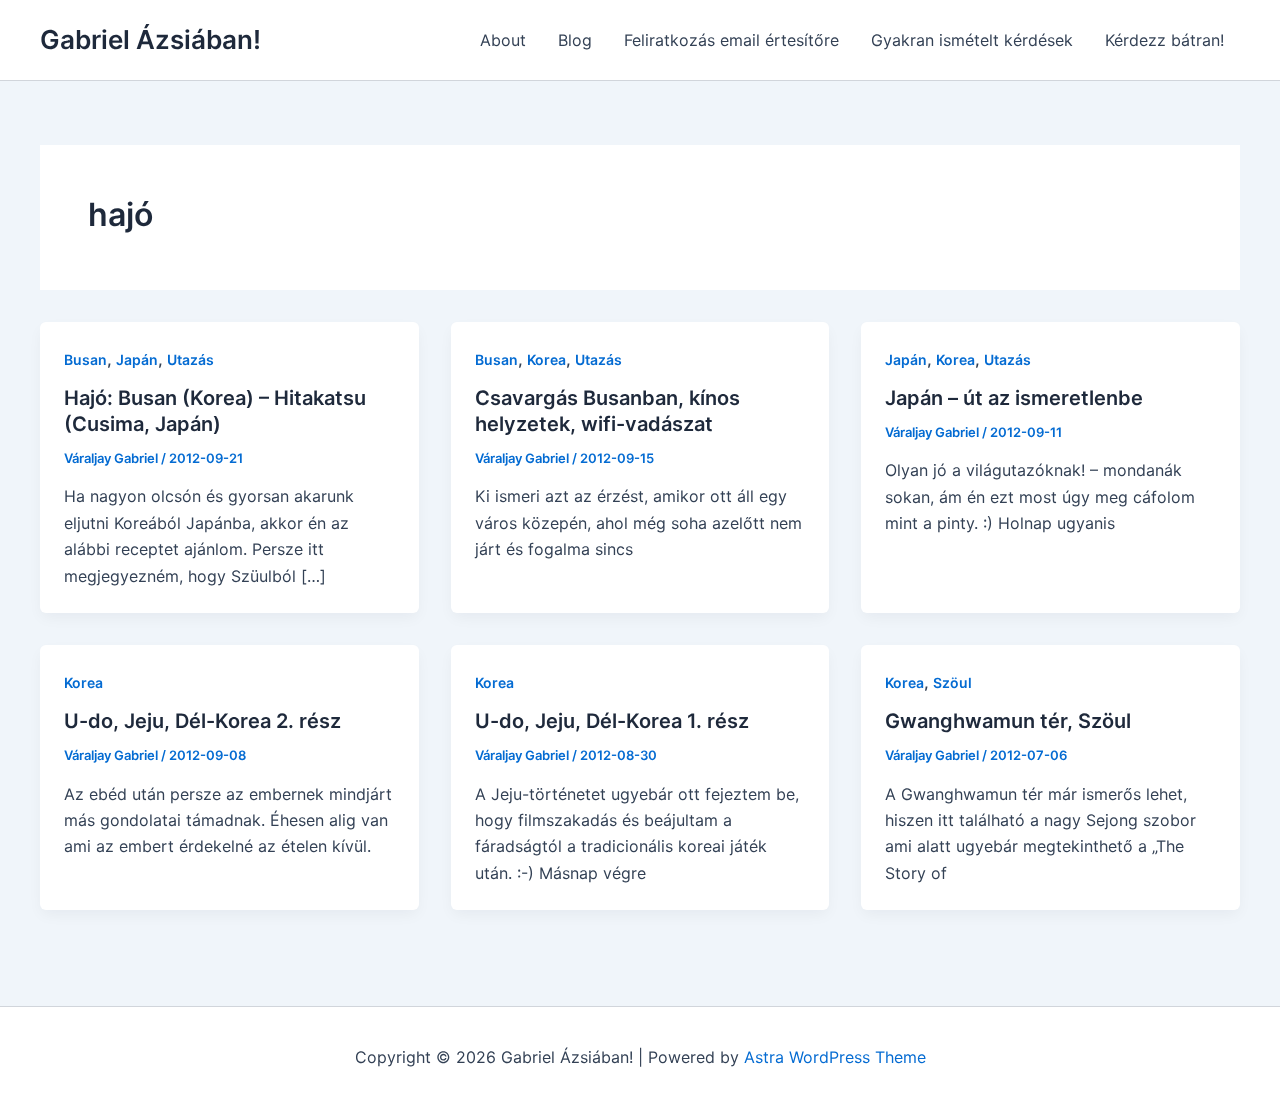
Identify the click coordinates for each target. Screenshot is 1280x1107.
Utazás (190, 359)
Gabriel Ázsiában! (150, 39)
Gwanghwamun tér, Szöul (1008, 721)
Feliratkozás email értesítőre (731, 40)
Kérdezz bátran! (1164, 40)
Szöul (952, 682)
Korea (546, 359)
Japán (137, 359)
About (503, 40)
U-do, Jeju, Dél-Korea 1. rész (612, 721)
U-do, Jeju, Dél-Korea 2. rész (202, 721)
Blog (575, 40)
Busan (85, 359)
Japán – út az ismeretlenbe (1014, 398)
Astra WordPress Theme (835, 1057)
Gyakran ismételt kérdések (972, 40)
